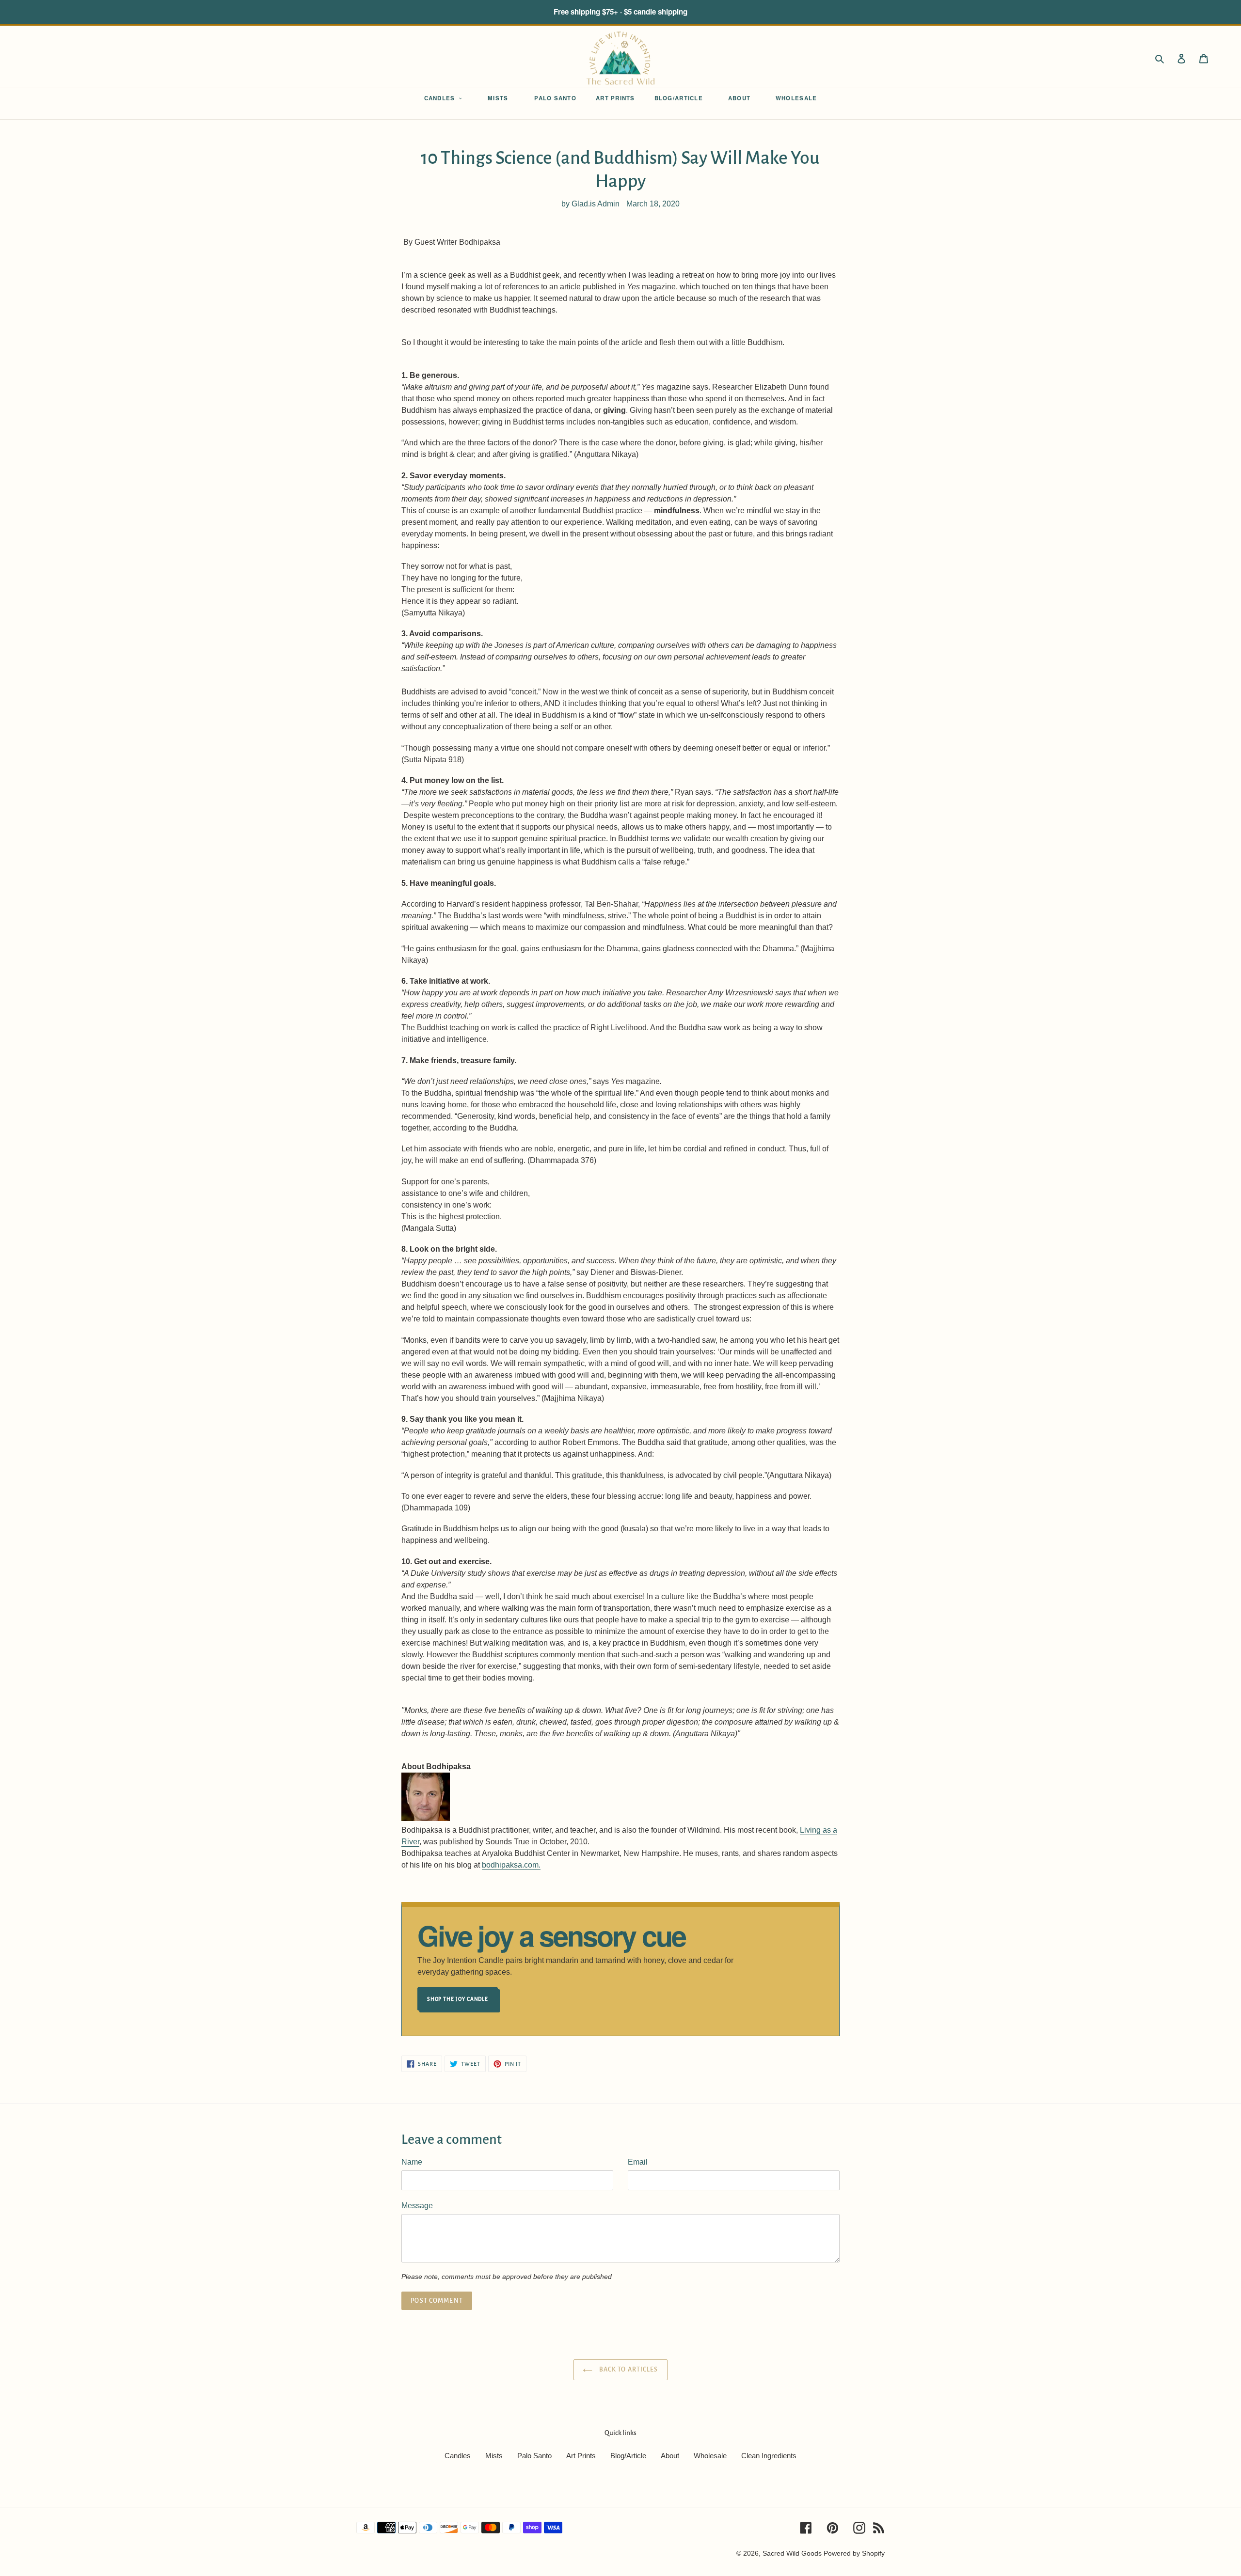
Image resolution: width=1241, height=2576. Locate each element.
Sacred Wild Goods (792, 2553)
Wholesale (710, 2456)
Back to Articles (628, 2370)
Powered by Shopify (854, 2553)
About (670, 2456)
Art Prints (581, 2456)
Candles (458, 2456)
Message (417, 2206)
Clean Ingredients (769, 2456)
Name (412, 2162)
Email (638, 2162)
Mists (494, 2456)
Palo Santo (534, 2456)
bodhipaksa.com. (511, 1865)
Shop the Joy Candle (458, 1999)
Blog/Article (628, 2456)
